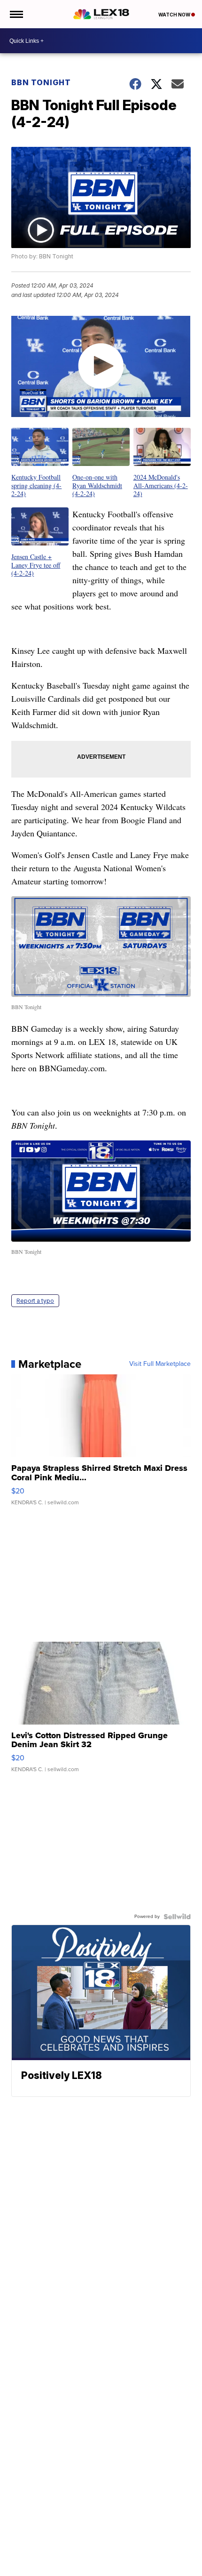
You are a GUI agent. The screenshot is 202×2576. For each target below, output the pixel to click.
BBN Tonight (41, 82)
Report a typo (35, 1301)
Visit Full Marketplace (160, 1364)
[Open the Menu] (16, 14)
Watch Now (175, 15)
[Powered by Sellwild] (177, 1917)
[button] (40, 463)
